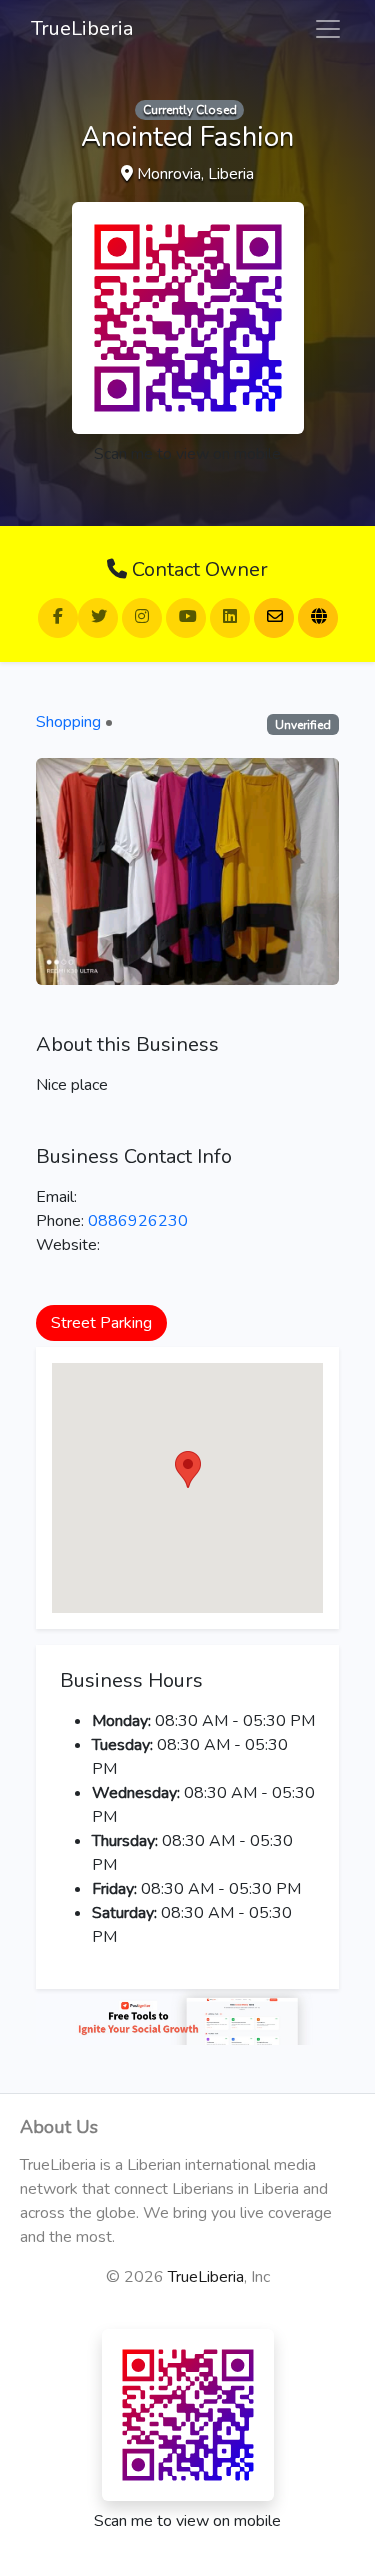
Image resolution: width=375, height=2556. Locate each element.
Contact (197, 569)
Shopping (68, 722)
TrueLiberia (82, 28)
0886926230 (138, 1221)
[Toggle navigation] (328, 29)
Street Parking (101, 1323)
